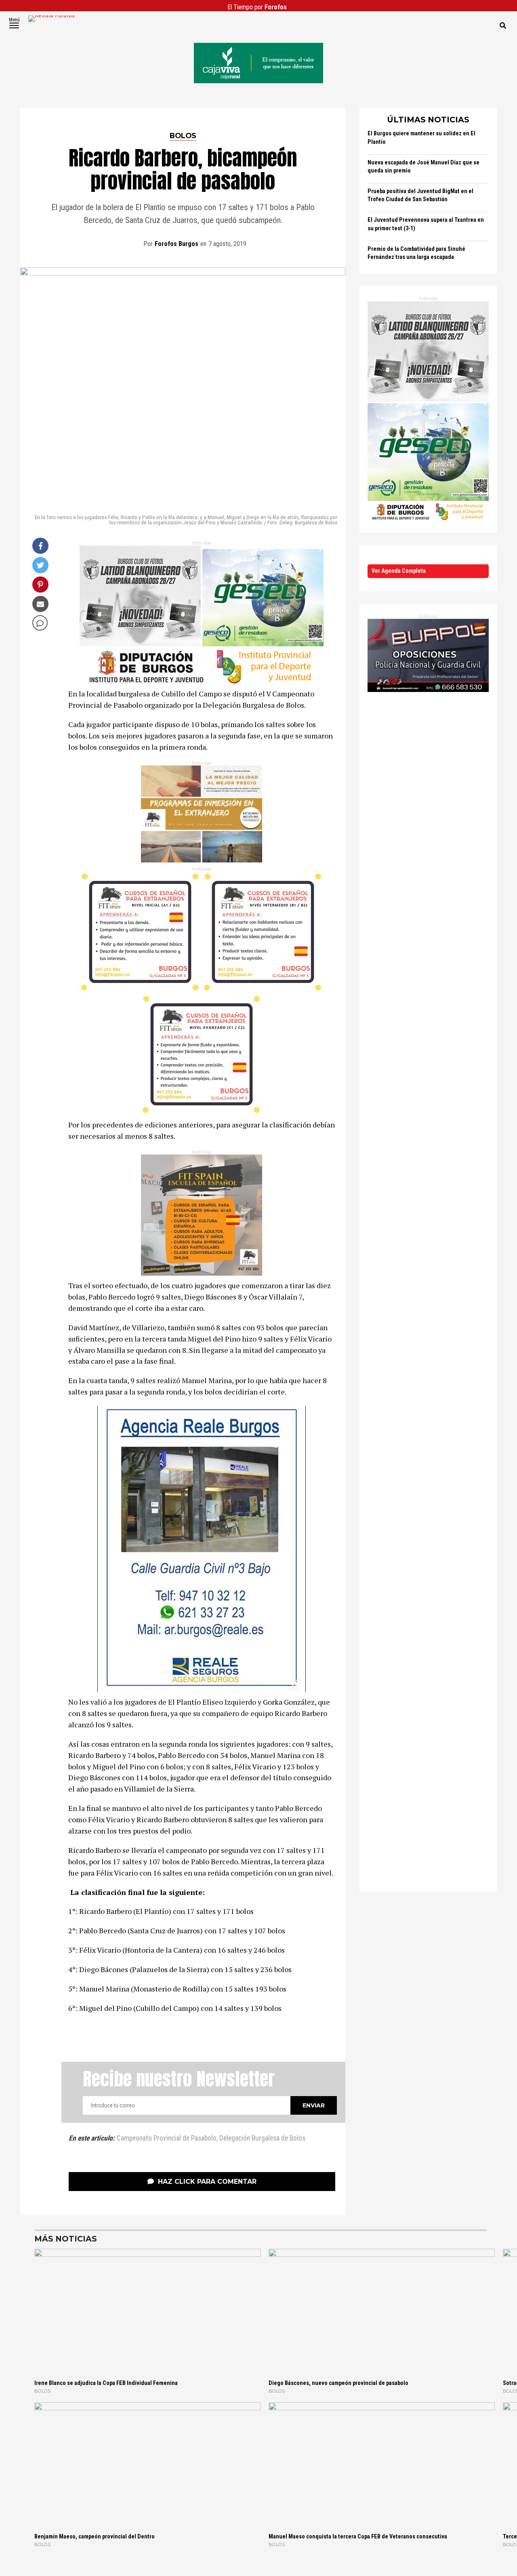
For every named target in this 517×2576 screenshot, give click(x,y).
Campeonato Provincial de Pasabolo (167, 2139)
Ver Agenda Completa (399, 571)
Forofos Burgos (177, 244)
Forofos (276, 7)
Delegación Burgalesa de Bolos (262, 2139)
